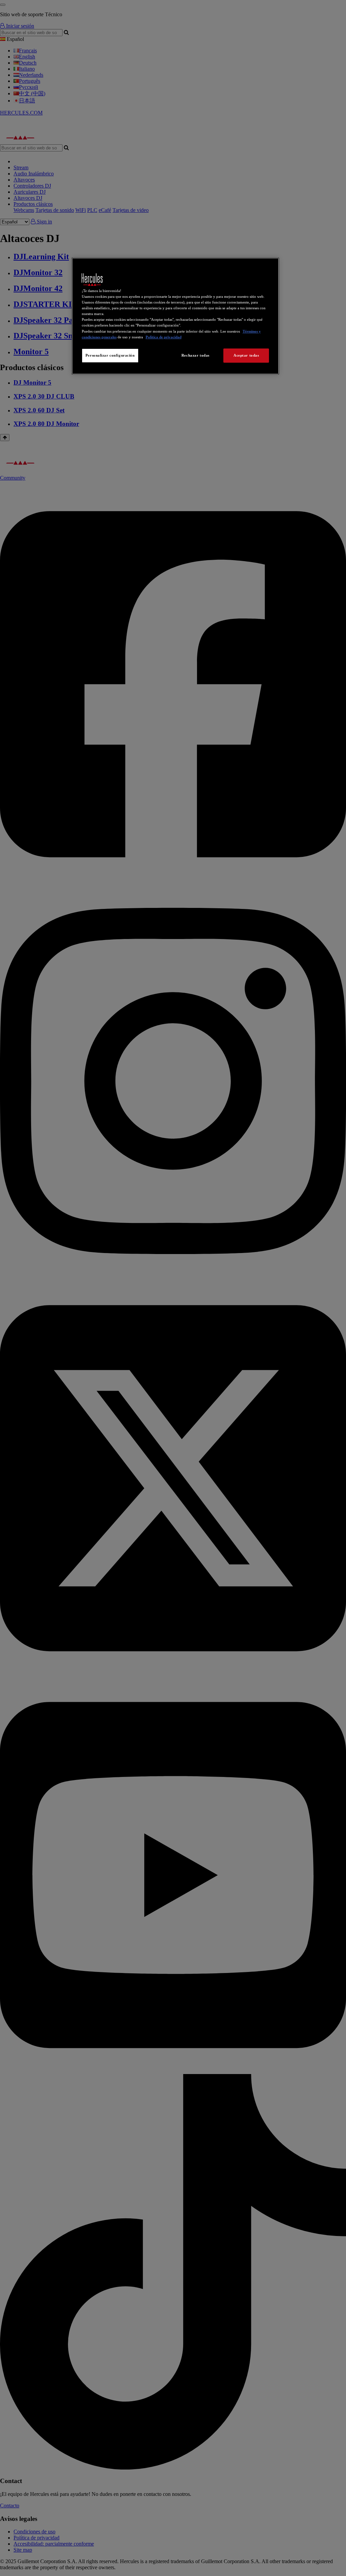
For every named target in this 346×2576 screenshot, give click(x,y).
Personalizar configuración (110, 355)
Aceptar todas (246, 355)
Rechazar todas (195, 355)
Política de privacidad (164, 337)
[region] (175, 316)
